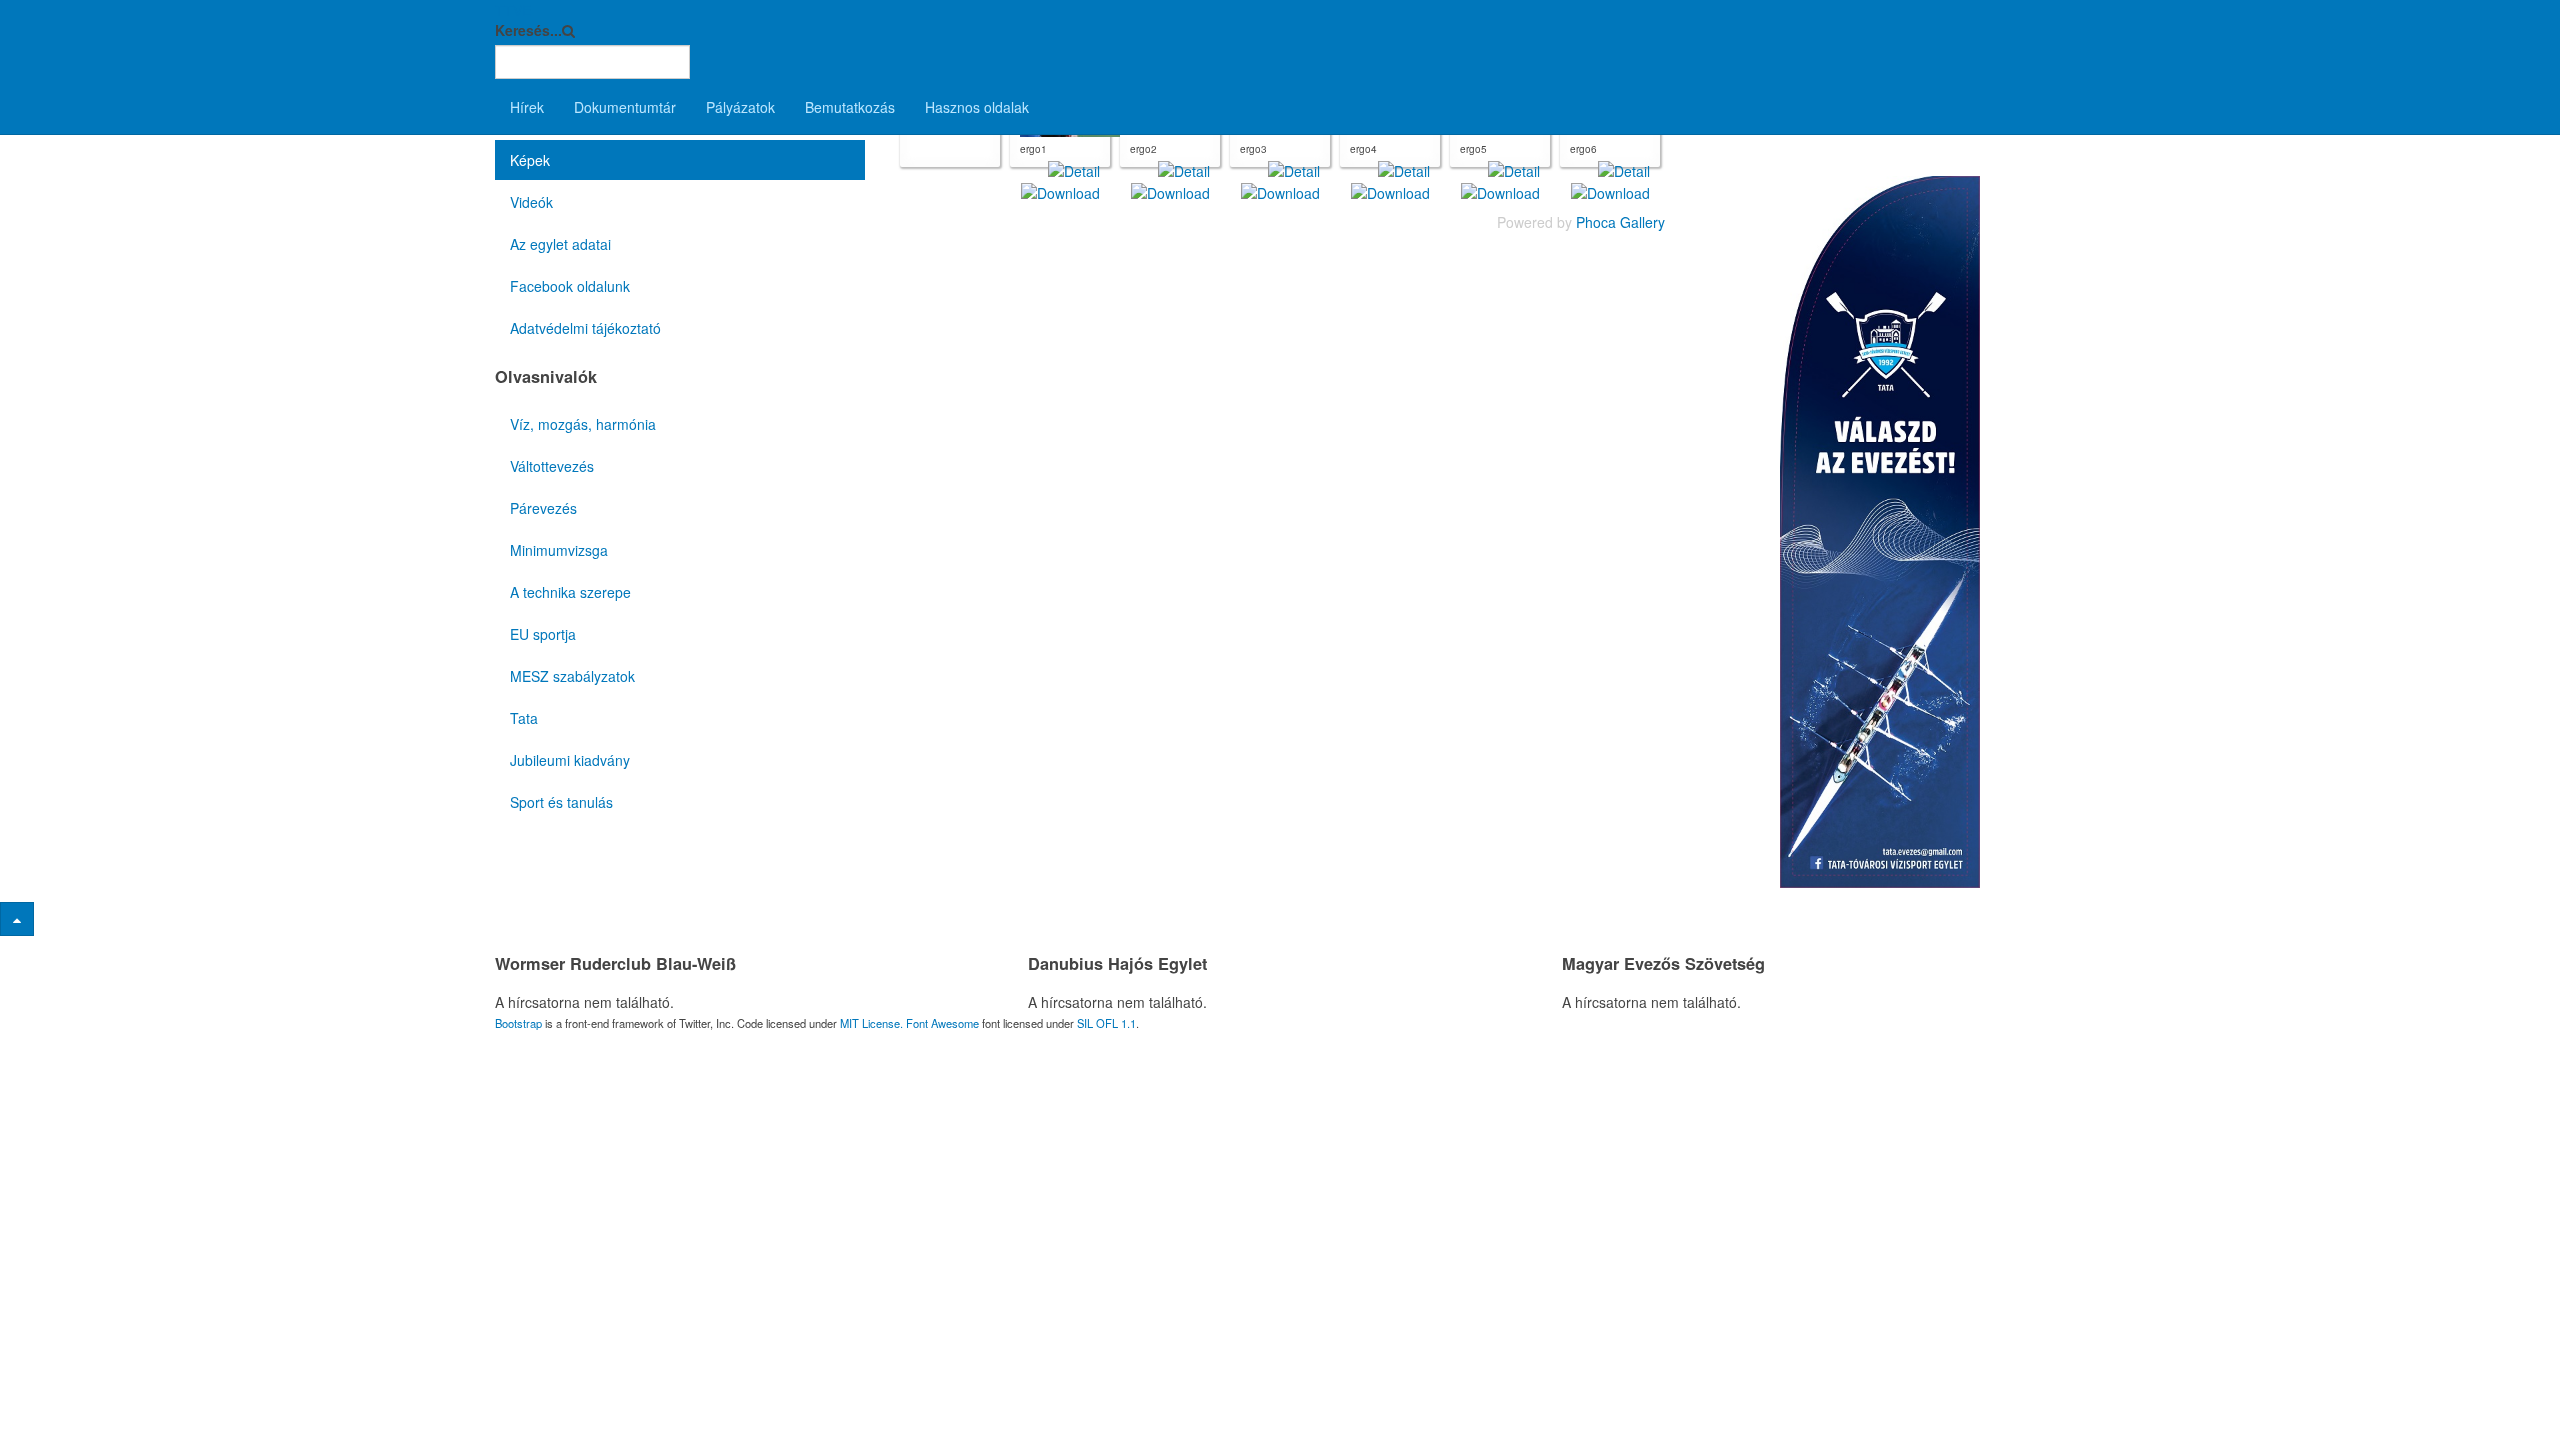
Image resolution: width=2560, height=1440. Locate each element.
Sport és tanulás (561, 802)
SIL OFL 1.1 (1106, 1023)
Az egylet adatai (560, 244)
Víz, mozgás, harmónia (583, 424)
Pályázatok (740, 107)
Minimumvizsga (559, 550)
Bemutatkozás (850, 107)
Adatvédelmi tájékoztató (585, 328)
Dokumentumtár (625, 107)
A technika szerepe (570, 592)
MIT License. (871, 1023)
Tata (524, 718)
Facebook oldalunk (570, 286)
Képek (530, 160)
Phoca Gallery (1620, 222)
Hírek (527, 107)
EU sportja (543, 634)
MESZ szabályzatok (572, 676)
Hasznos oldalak (977, 107)
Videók (531, 202)
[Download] (1060, 191)
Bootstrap (518, 1023)
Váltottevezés (552, 466)
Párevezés (543, 508)
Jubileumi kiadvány (570, 760)
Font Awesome (942, 1023)
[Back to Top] (17, 919)
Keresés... (528, 30)
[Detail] (1074, 169)
